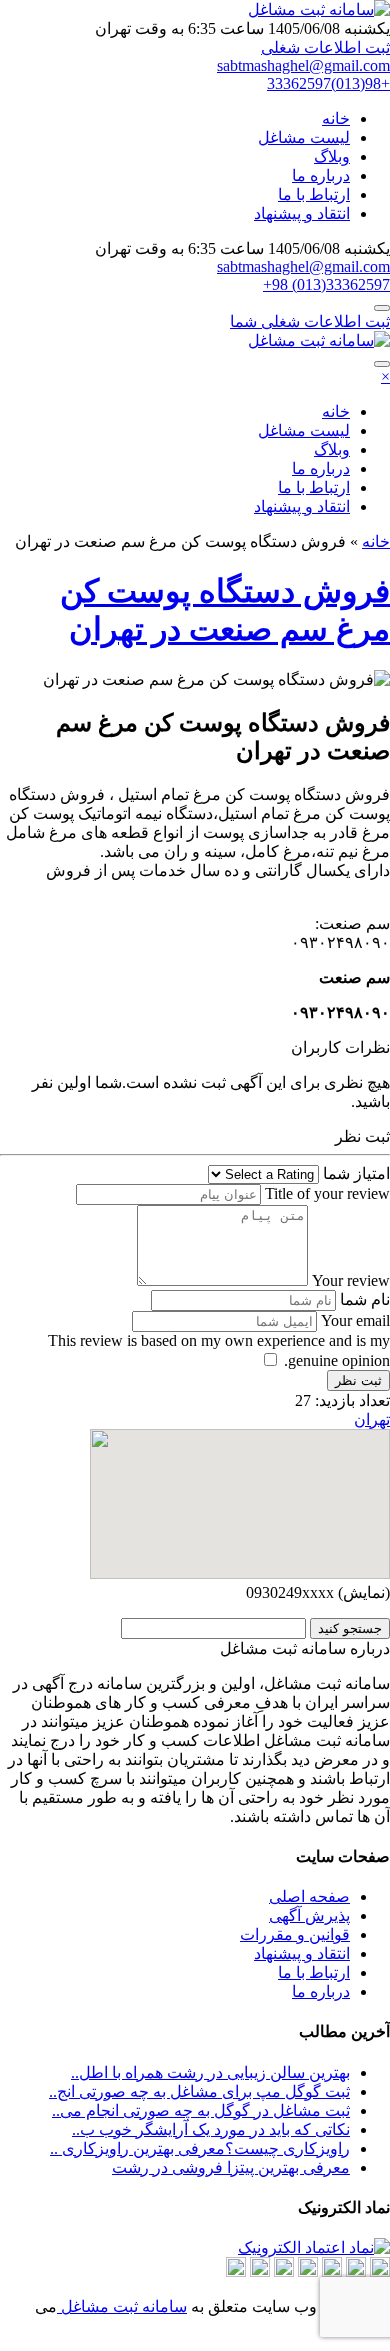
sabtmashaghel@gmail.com (303, 65)
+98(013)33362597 (328, 83)
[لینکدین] (332, 2271)
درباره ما (321, 175)
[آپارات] (380, 2271)
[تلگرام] (356, 2271)
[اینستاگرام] (308, 2271)
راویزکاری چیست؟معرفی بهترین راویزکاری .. (200, 2148)
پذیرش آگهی (309, 1915)
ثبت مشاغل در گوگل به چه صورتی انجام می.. (201, 2110)
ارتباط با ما (314, 194)
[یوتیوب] (236, 2271)
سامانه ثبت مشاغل (122, 2306)
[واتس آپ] (284, 2271)
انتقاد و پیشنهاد (302, 213)
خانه (336, 118)
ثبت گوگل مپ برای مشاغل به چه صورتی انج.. (199, 2091)
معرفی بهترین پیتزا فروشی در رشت (231, 2167)
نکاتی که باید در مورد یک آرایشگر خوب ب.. (211, 2129)
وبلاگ (332, 156)
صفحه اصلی (309, 1896)
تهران (372, 1419)
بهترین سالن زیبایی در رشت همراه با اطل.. (210, 2072)
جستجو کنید (350, 1628)
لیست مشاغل (304, 137)
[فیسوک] (260, 2271)
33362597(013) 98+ (326, 284)
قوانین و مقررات (295, 1934)
